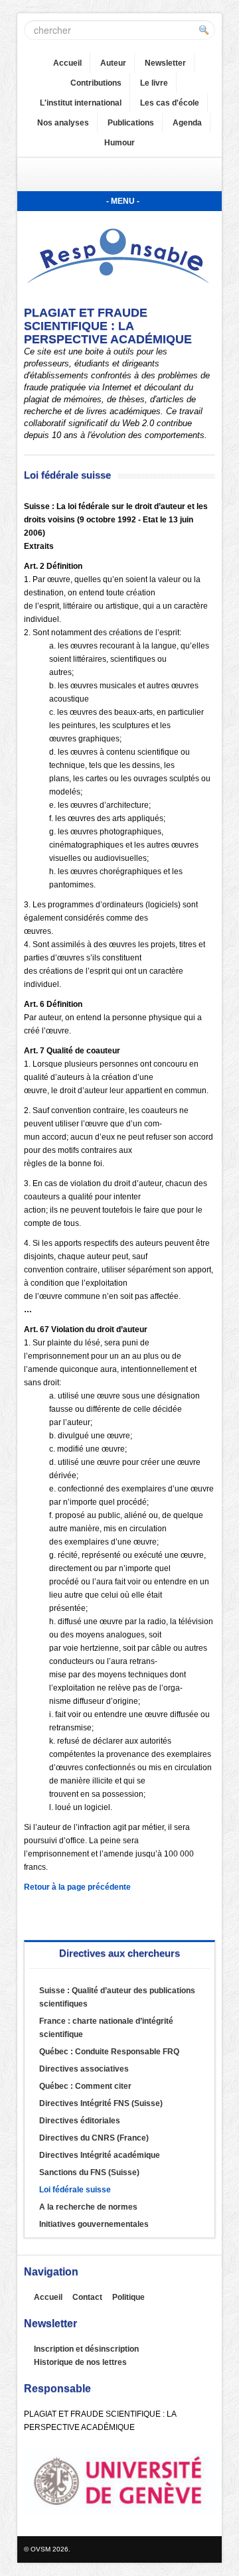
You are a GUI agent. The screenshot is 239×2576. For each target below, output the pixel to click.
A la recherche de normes (88, 2207)
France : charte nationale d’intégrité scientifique (106, 2028)
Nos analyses (63, 123)
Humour (119, 143)
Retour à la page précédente (77, 1887)
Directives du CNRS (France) (94, 2138)
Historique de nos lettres (80, 2362)
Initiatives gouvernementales (94, 2224)
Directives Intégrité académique (100, 2155)
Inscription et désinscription (86, 2349)
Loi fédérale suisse (75, 2190)
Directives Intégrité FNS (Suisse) (101, 2103)
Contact (87, 2297)
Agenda (187, 123)
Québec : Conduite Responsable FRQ (109, 2052)
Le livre (154, 83)
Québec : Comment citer (85, 2086)
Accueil (67, 63)
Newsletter (165, 63)
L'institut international (81, 103)
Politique (128, 2297)
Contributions (96, 83)
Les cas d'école (170, 103)
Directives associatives (84, 2069)
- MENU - (123, 201)
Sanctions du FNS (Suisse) (89, 2172)
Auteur (113, 63)
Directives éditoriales (80, 2121)
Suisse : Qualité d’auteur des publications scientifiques (117, 1997)
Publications (131, 123)
